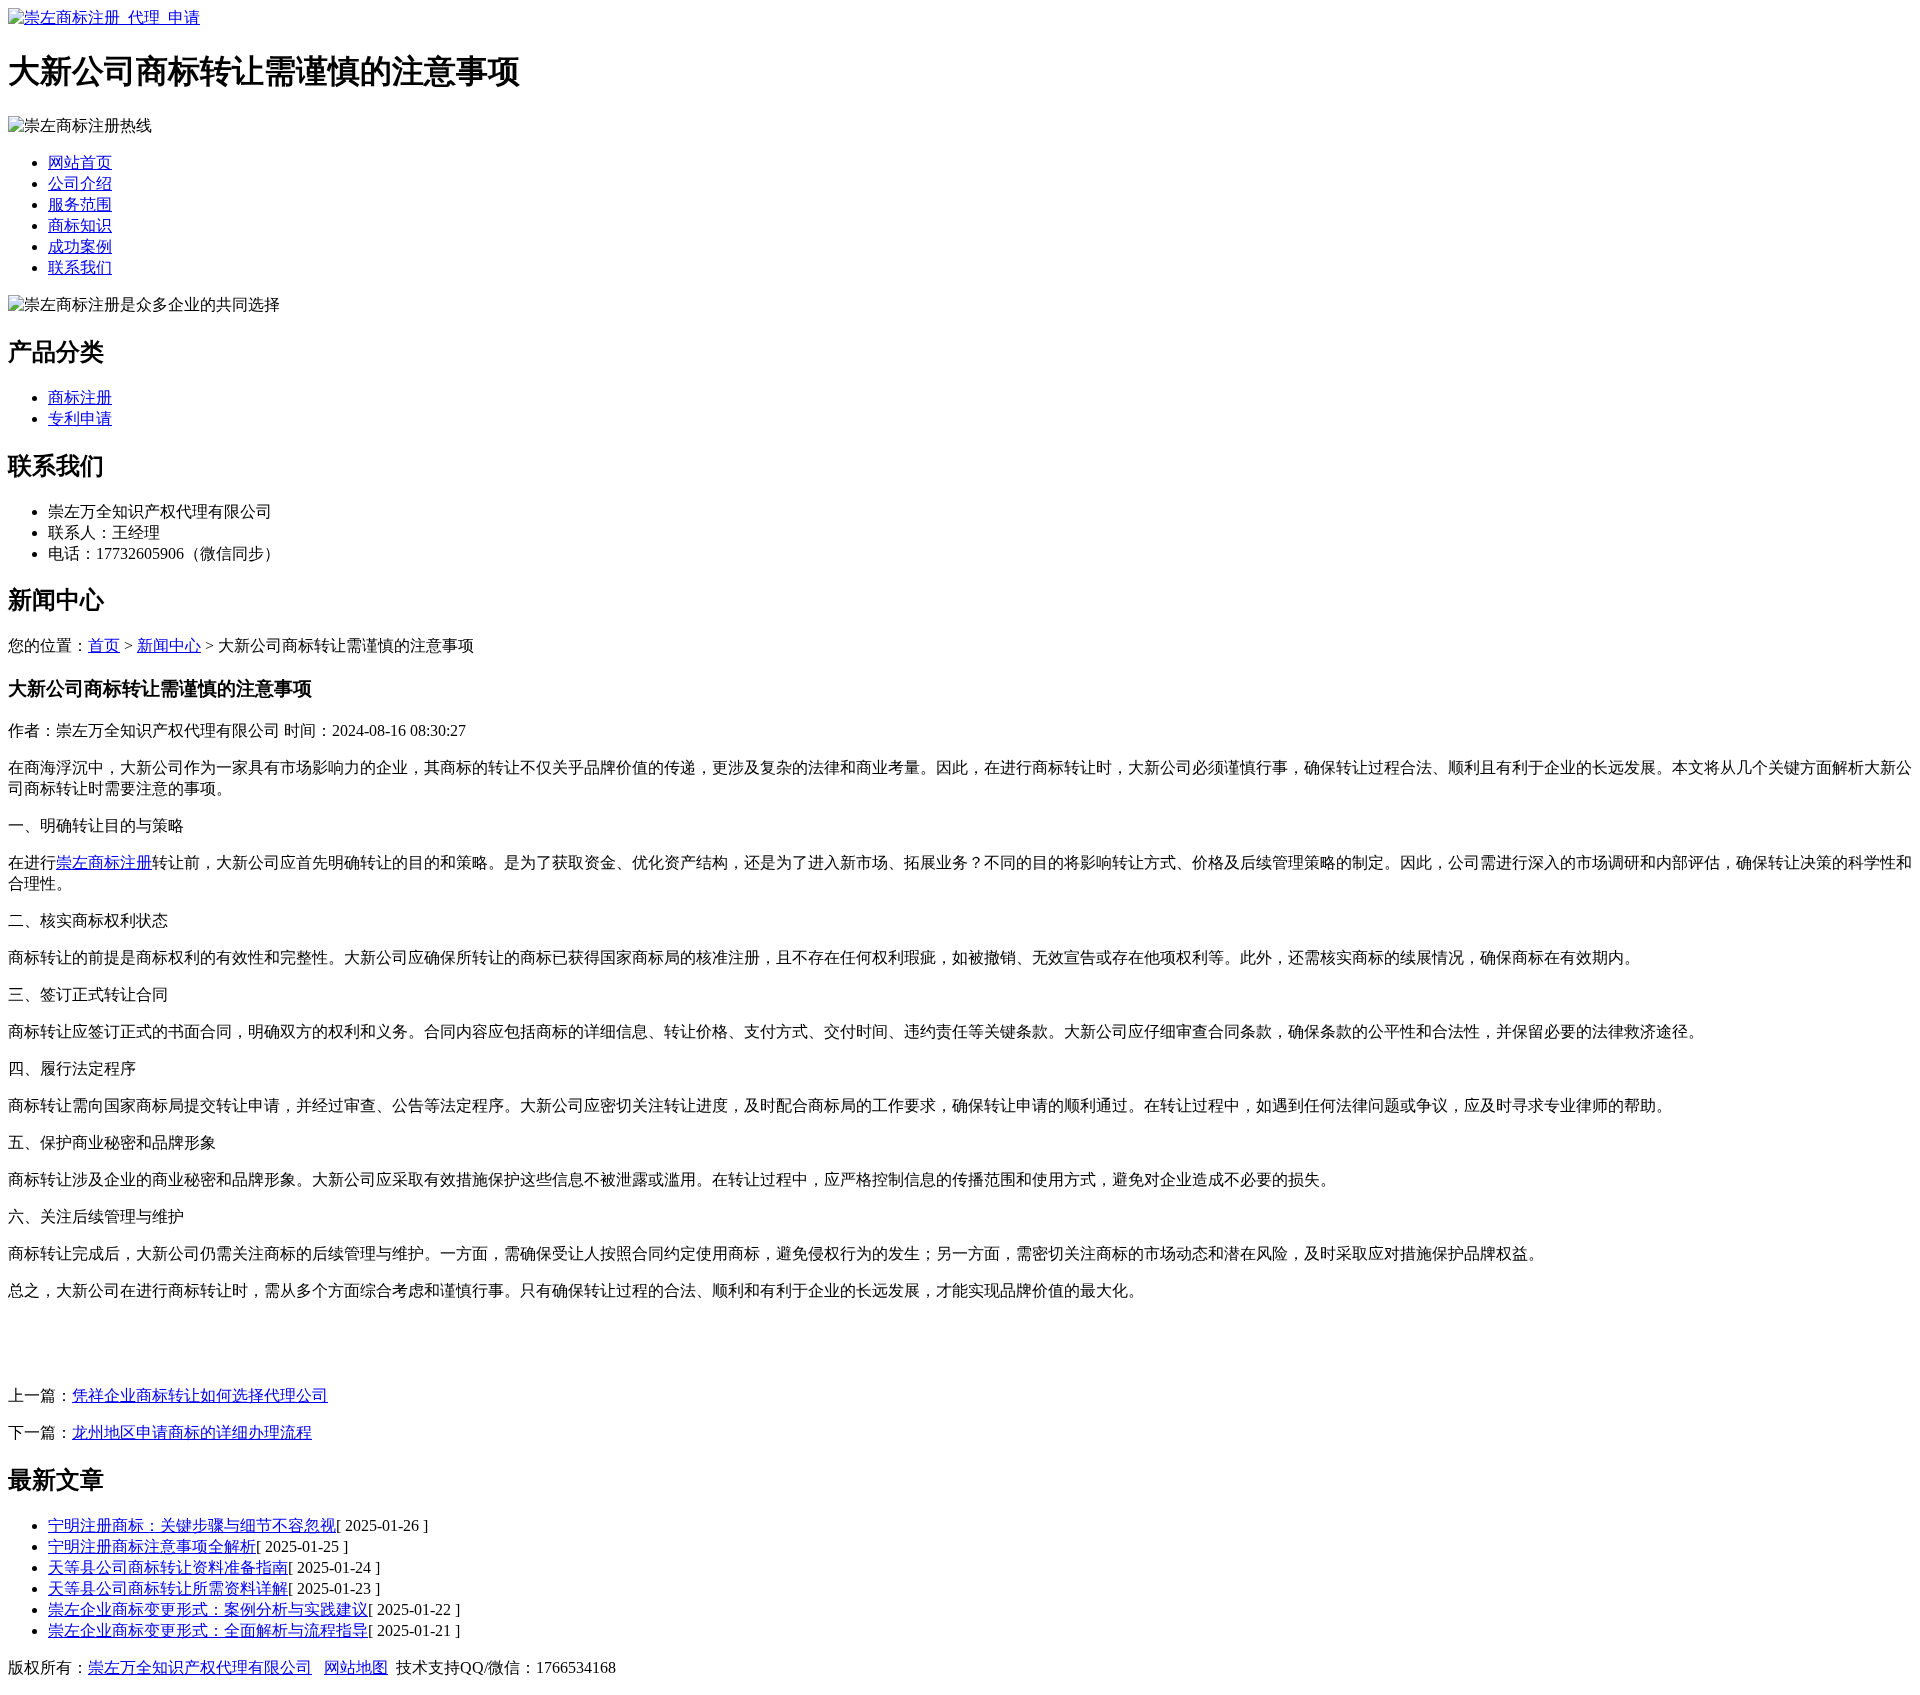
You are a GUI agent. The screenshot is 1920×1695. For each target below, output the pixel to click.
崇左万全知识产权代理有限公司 (200, 1667)
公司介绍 (80, 183)
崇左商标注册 (104, 862)
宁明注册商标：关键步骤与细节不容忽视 (192, 1525)
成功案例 (80, 246)
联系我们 (80, 267)
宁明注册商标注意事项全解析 (152, 1546)
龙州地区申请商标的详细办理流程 (192, 1432)
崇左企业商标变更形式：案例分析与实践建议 (208, 1609)
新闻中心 (169, 645)
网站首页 (80, 162)
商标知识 (80, 225)
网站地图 (356, 1667)
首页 (104, 645)
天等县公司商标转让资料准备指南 (168, 1567)
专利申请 (80, 418)
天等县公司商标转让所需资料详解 (168, 1588)
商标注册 (80, 397)
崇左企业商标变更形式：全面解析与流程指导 (208, 1630)
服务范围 (80, 204)
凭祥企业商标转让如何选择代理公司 (200, 1395)
